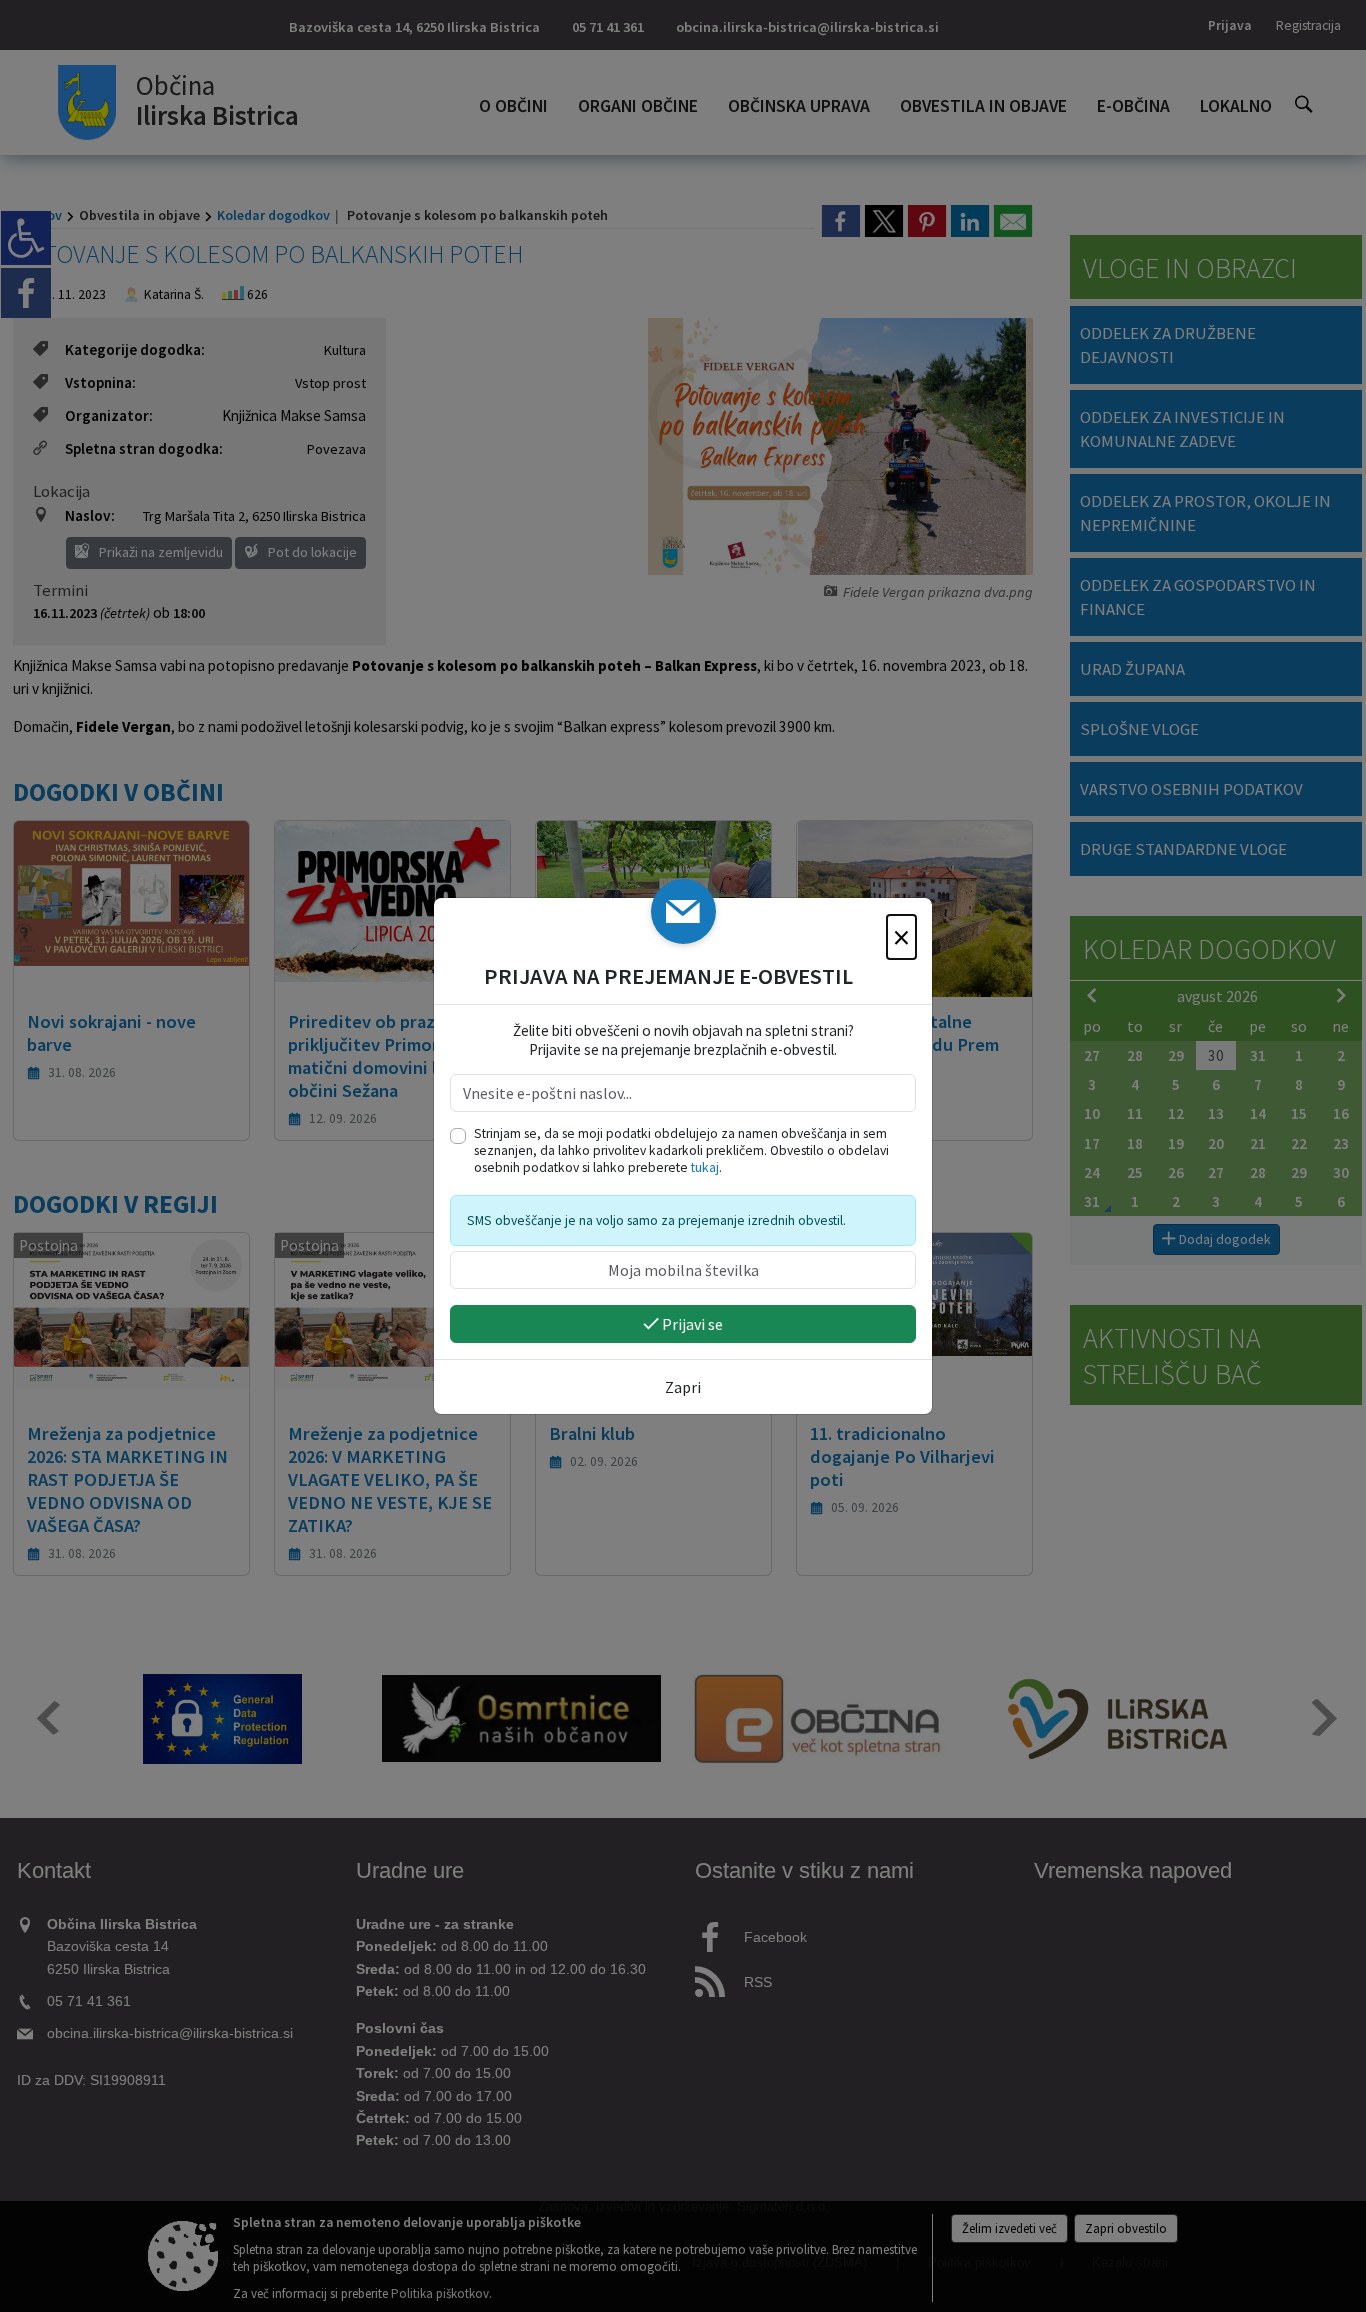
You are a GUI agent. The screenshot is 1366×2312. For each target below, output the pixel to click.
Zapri (683, 1387)
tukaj (705, 1167)
